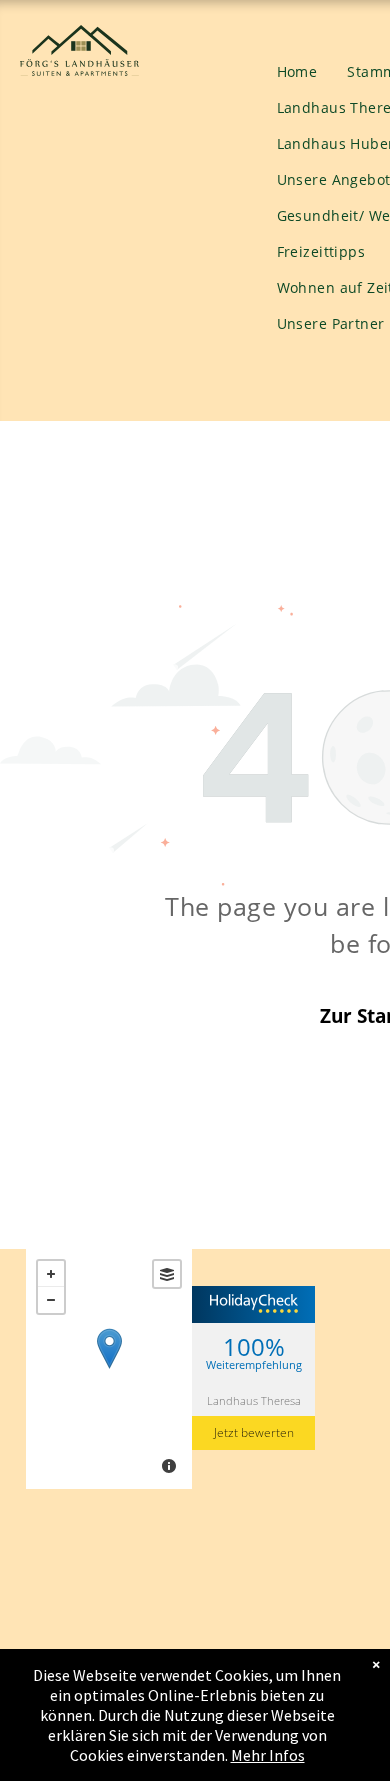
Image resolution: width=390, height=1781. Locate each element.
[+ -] (109, 1369)
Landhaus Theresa (254, 1400)
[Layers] (167, 1274)
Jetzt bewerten (254, 1432)
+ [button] (51, 1274)
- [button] (51, 1300)
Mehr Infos (268, 1755)
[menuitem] (297, 72)
